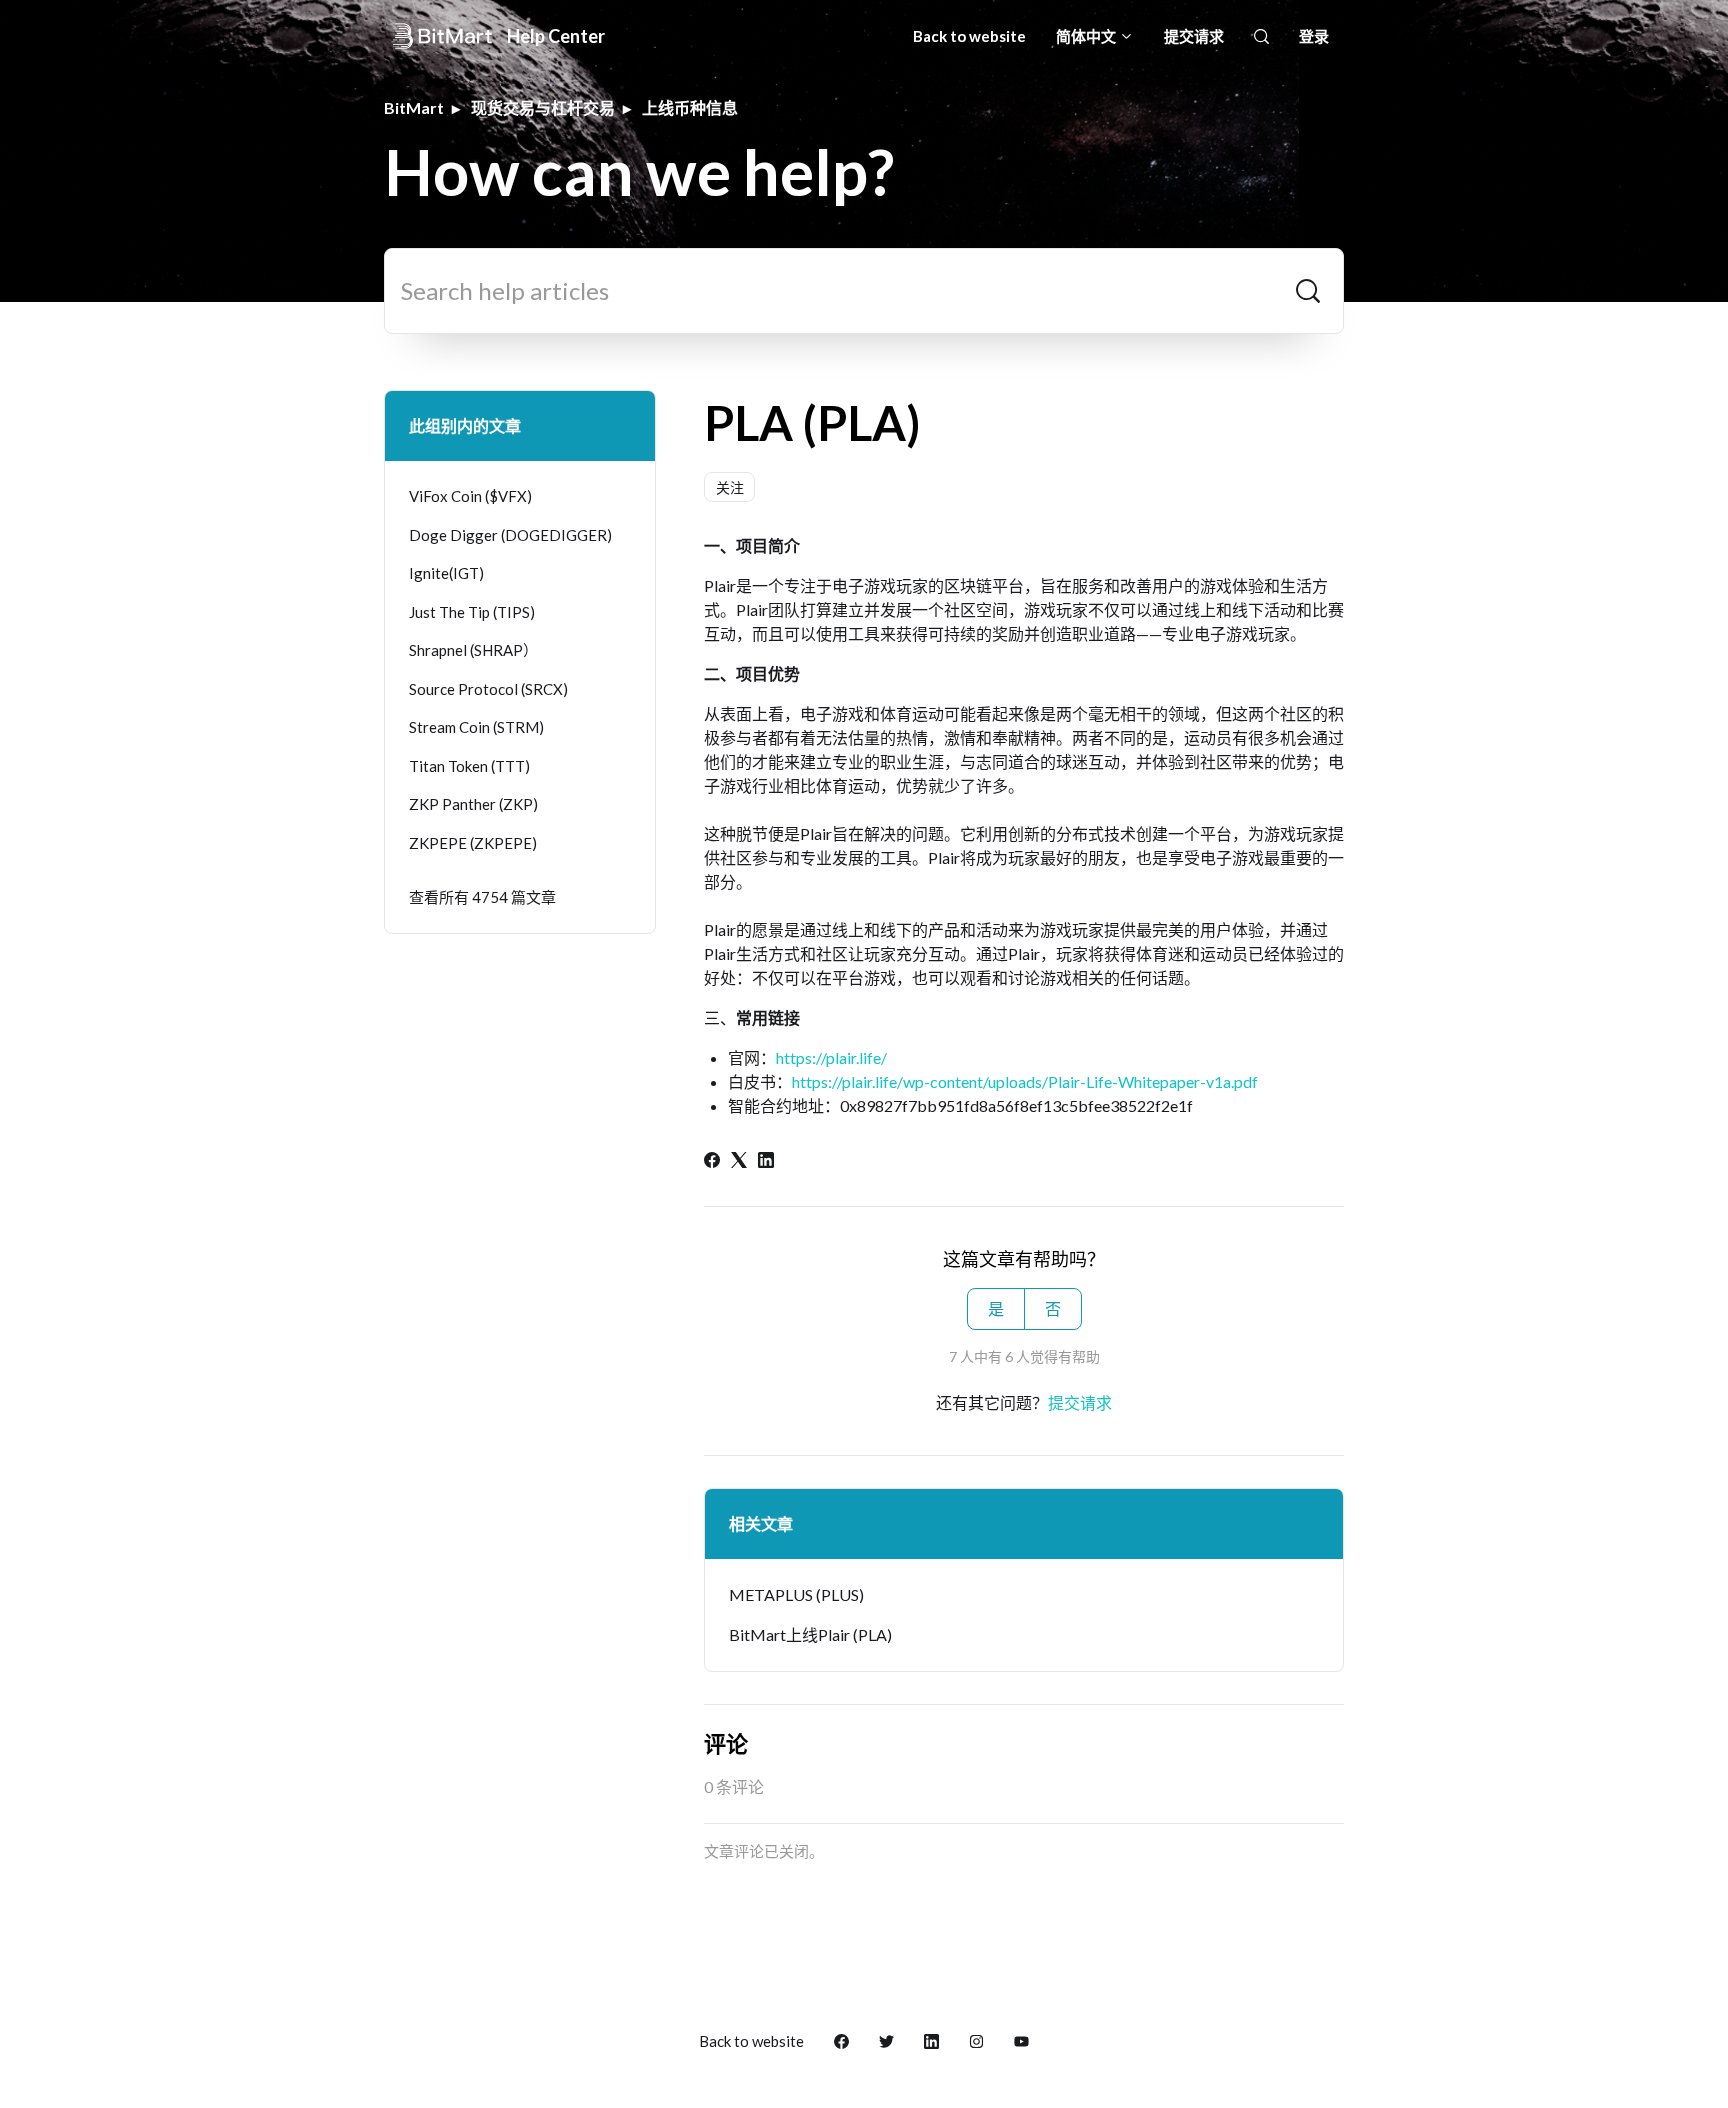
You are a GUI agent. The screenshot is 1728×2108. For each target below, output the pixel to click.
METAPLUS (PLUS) (796, 1594)
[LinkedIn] (766, 1161)
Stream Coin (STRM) (476, 727)
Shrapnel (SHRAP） (473, 650)
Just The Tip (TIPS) (472, 612)
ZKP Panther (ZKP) (473, 804)
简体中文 (1087, 36)
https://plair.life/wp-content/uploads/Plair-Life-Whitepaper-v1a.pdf (1025, 1081)
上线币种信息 (690, 107)
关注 (730, 487)
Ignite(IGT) (446, 573)
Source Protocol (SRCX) (488, 689)
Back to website (969, 36)
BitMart (414, 107)
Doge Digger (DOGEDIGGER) (510, 535)
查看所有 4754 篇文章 (482, 897)
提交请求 (1194, 36)
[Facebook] (712, 1161)
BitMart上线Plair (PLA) (810, 1634)
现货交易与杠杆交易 (543, 107)
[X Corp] (739, 1161)
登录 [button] (1314, 36)
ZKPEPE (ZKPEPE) (473, 843)
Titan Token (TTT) (469, 766)
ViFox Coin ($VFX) (470, 496)
